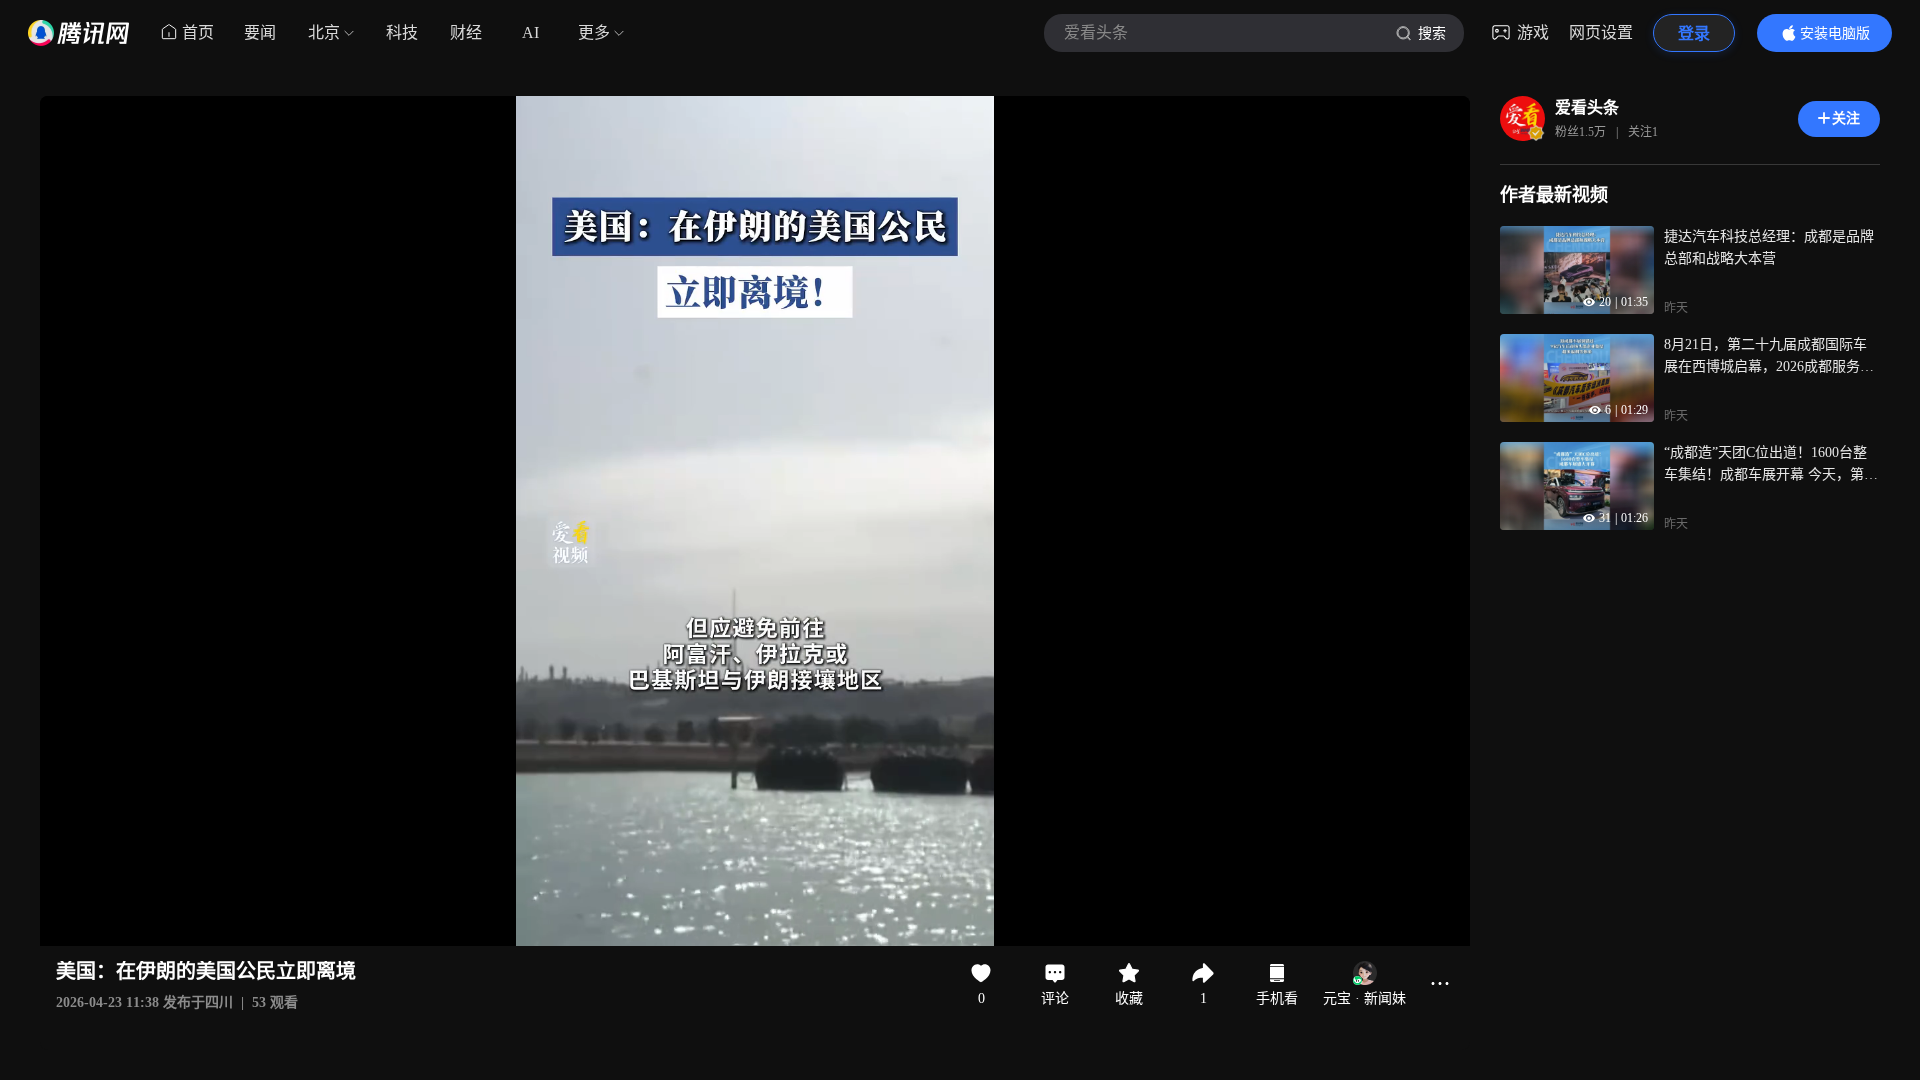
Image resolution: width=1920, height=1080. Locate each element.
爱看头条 (1587, 107)
